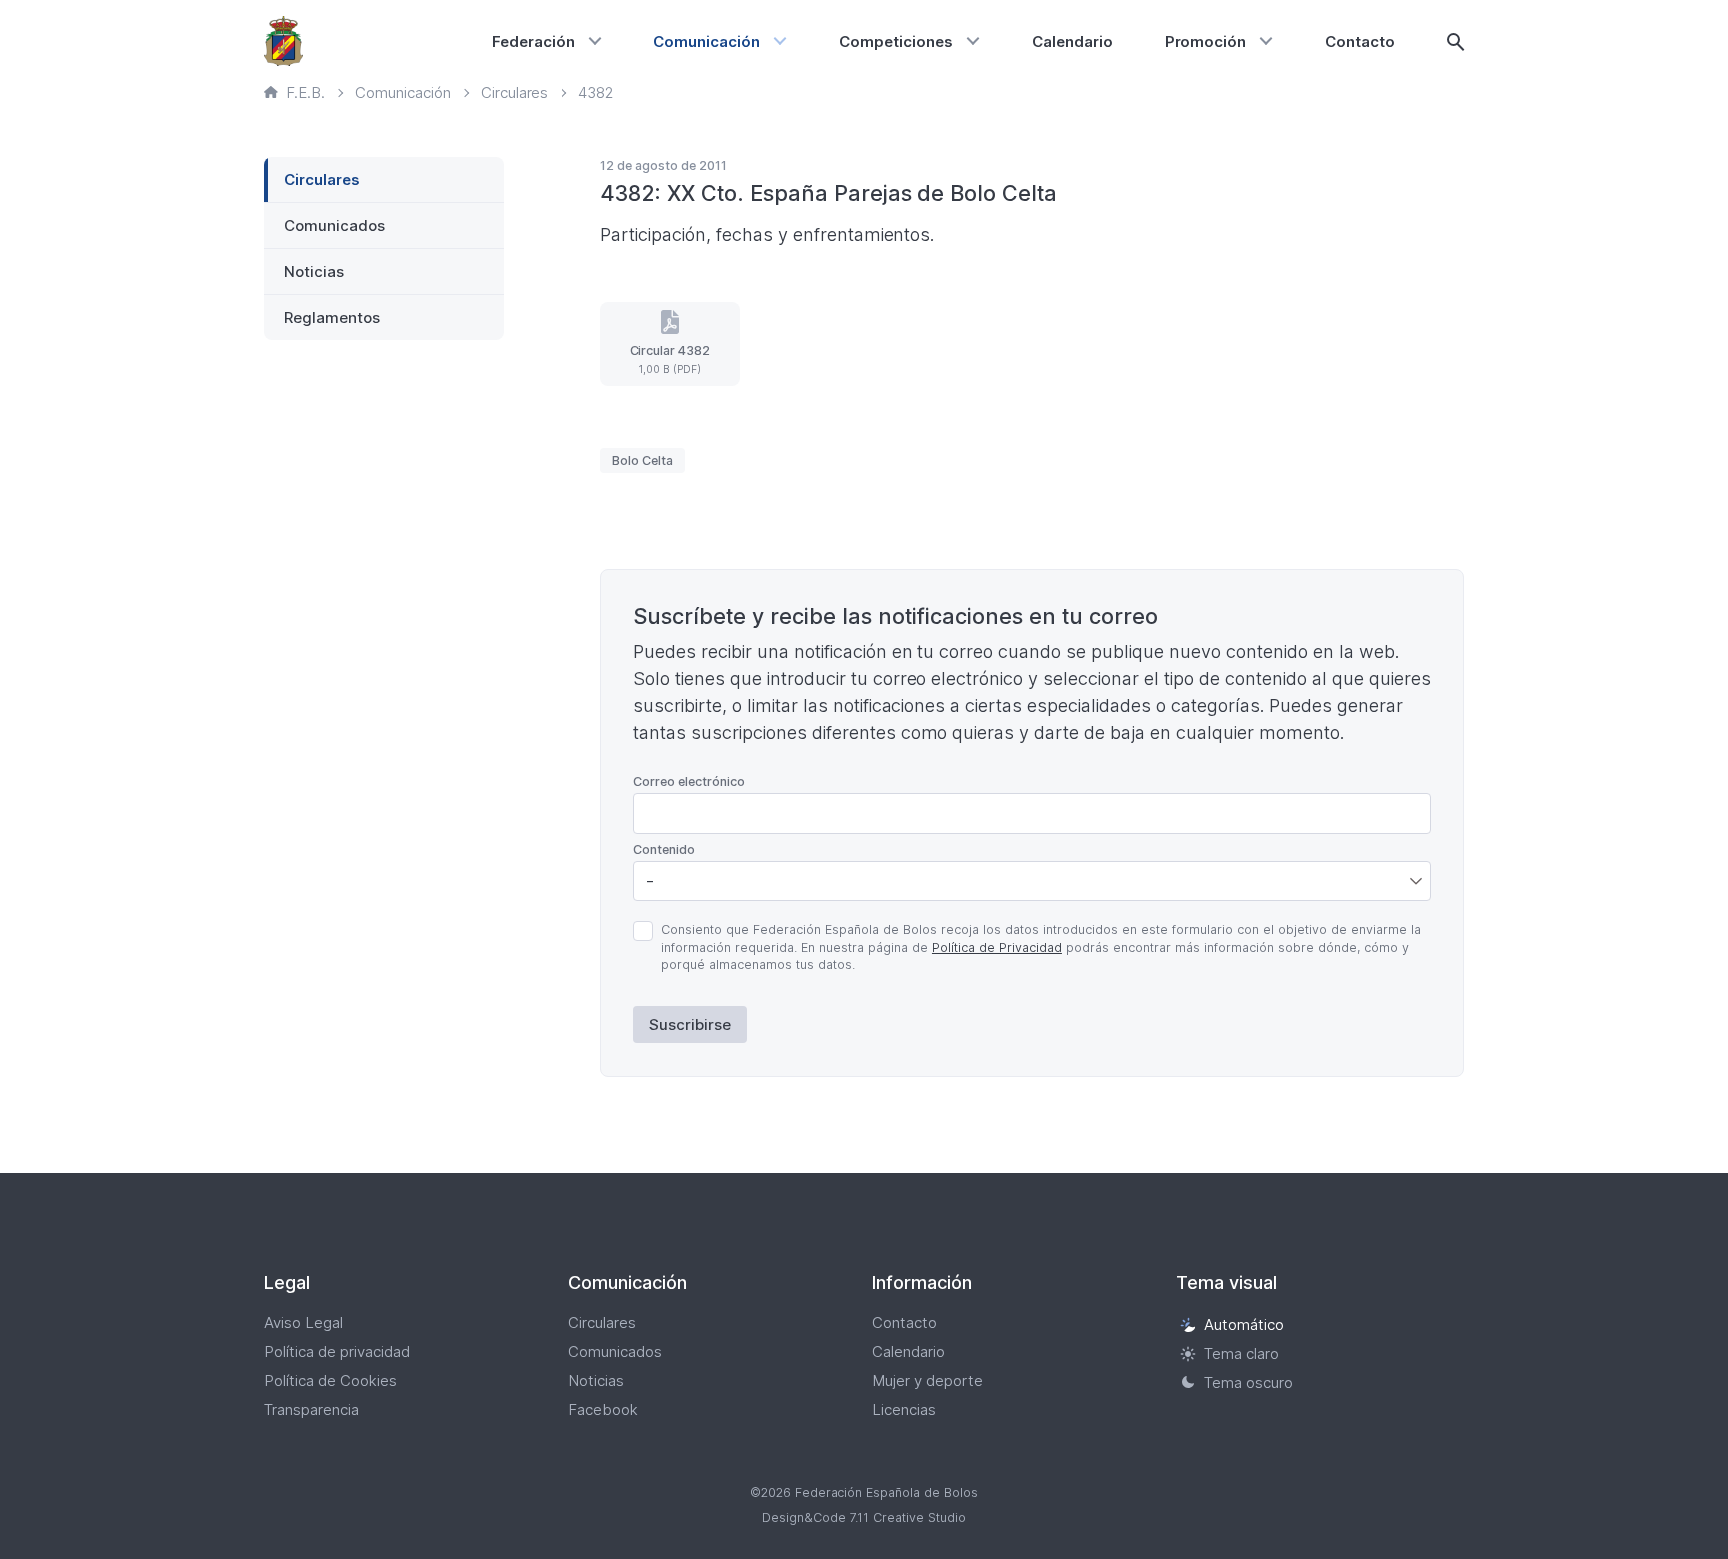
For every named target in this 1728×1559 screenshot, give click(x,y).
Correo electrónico (689, 781)
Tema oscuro (1248, 1382)
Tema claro (1241, 1353)
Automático (1244, 1324)
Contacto (1360, 41)
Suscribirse (690, 1024)
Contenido (664, 849)
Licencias (904, 1409)
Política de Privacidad (997, 947)
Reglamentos (332, 317)
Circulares (322, 179)
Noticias (314, 271)
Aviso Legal (303, 1322)
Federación (533, 41)
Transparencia (311, 1409)
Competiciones (896, 41)
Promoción (1206, 41)
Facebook (603, 1409)
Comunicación (706, 41)
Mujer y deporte (927, 1380)
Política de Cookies (330, 1380)
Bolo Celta (642, 460)
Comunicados (334, 225)
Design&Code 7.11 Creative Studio (864, 1517)
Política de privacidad (337, 1351)
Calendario (1072, 41)
